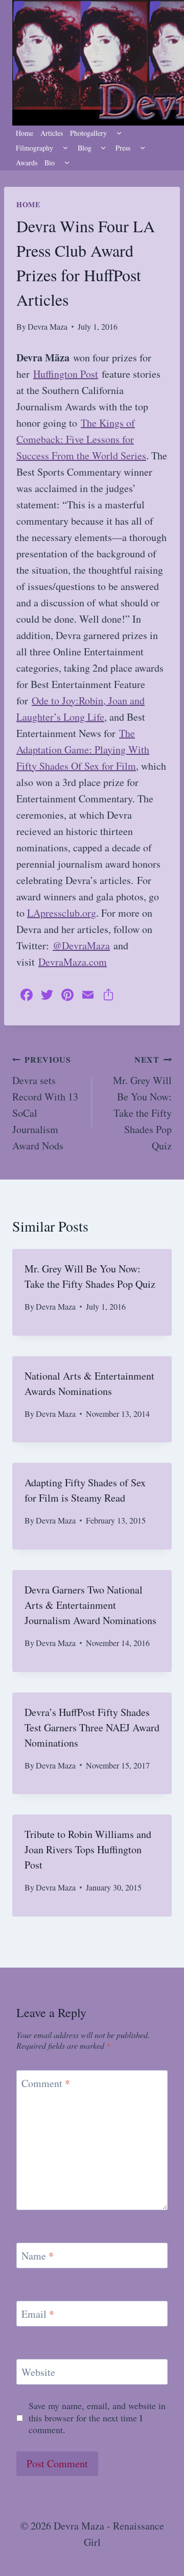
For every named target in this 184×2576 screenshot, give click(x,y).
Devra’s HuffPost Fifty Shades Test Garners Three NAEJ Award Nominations (92, 1727)
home (28, 204)
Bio (50, 163)
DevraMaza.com (73, 962)
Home (25, 133)
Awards (27, 163)
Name (38, 2256)
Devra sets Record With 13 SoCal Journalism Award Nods (45, 1103)
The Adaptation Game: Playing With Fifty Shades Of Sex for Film (83, 750)
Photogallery (88, 133)
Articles (52, 133)
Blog (85, 148)
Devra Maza (48, 326)
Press (123, 148)
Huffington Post (66, 374)
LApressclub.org (62, 913)
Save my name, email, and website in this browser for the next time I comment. (97, 2418)
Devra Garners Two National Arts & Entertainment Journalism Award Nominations (90, 1605)
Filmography (34, 148)
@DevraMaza (81, 946)
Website (38, 2372)
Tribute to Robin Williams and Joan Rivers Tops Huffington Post (88, 1849)
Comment (46, 2083)
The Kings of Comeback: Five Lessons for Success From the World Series (81, 439)
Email (38, 2314)
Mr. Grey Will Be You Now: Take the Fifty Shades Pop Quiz (142, 1103)
